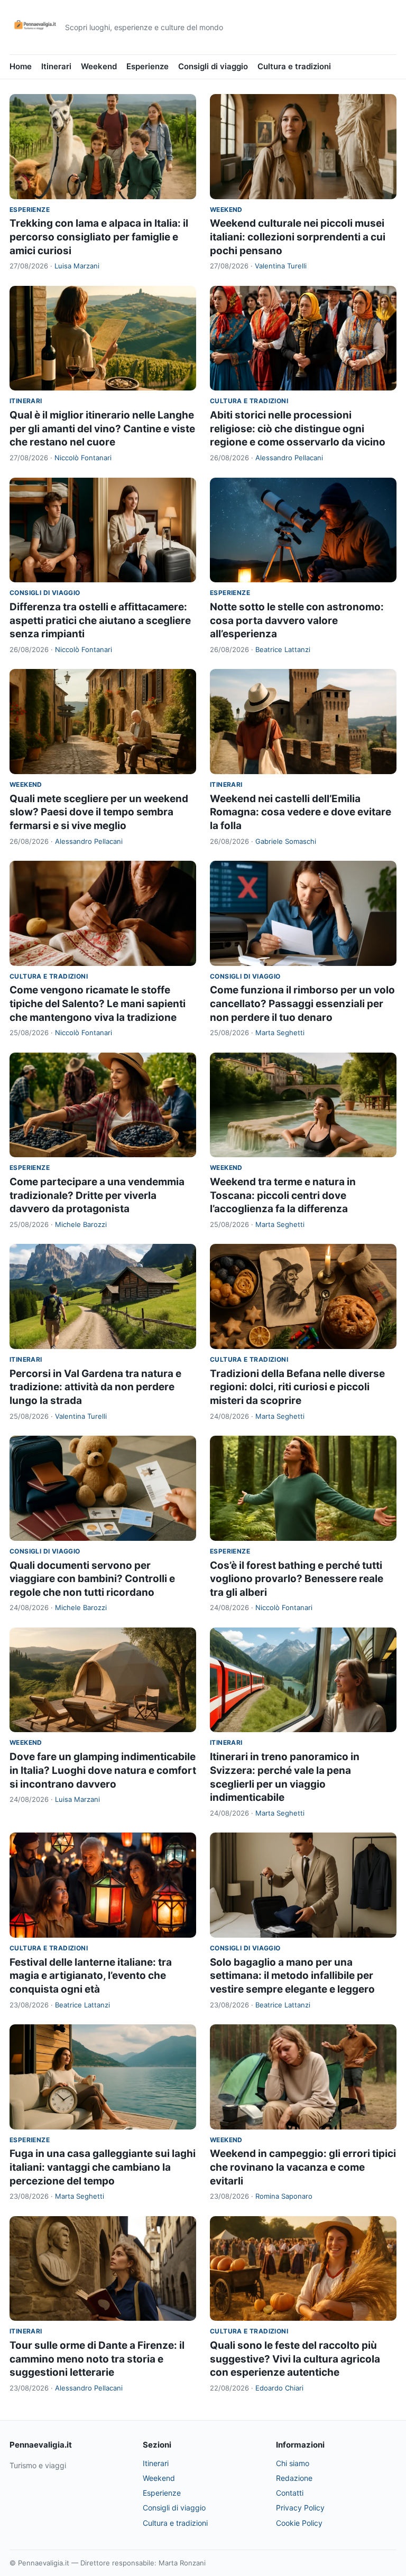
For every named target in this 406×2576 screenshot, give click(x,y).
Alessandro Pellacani (289, 458)
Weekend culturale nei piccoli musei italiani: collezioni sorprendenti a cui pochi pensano (298, 237)
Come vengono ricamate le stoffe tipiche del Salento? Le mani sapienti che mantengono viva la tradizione (98, 1003)
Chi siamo (293, 2463)
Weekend (99, 66)
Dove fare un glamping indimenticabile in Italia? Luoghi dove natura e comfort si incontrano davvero (103, 1770)
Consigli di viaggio (213, 66)
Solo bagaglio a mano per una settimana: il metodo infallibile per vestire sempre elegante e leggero (292, 1976)
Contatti (290, 2493)
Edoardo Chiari (279, 2388)
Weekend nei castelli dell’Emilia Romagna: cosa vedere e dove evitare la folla (301, 812)
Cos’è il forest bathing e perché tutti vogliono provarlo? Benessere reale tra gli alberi (297, 1579)
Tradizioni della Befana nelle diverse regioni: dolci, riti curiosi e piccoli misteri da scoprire (297, 1387)
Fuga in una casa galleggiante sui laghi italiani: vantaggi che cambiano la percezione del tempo (103, 2167)
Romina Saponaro (284, 2196)
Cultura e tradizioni (294, 66)
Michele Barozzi (81, 1224)
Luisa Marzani (77, 266)
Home (21, 66)
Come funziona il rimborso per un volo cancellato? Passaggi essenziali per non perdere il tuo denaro (302, 1003)
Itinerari (56, 66)
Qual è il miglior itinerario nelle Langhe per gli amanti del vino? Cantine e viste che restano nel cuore (102, 429)
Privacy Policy (300, 2508)
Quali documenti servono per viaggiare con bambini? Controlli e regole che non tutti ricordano (92, 1579)
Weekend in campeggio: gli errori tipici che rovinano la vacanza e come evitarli (303, 2167)
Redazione (294, 2478)
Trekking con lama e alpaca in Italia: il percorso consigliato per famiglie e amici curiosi (99, 237)
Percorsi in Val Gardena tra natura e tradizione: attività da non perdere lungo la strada (95, 1387)
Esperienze (147, 66)
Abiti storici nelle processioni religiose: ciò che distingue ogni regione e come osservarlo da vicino (298, 429)
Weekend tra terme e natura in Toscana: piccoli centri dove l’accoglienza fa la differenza (283, 1195)
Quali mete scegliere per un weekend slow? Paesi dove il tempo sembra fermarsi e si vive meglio (99, 812)
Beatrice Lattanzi (283, 649)
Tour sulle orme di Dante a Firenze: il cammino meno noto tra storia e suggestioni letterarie (97, 2359)
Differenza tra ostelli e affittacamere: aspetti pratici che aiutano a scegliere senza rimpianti (100, 620)
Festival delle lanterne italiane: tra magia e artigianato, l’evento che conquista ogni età (91, 1976)
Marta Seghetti (280, 1033)
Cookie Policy (299, 2523)
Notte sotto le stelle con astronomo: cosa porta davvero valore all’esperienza (297, 620)
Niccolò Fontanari (83, 458)
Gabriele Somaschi (286, 841)
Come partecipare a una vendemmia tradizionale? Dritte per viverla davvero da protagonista (97, 1195)
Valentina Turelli (281, 266)
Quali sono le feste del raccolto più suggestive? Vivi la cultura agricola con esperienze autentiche (295, 2359)
